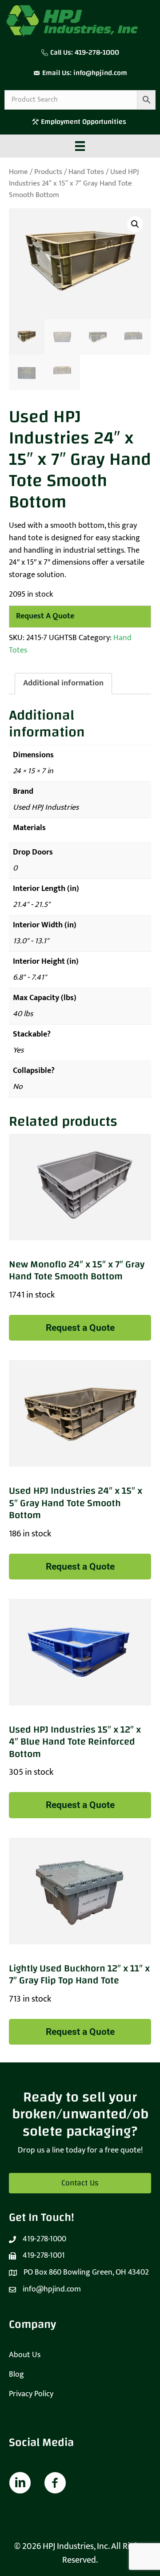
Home (18, 172)
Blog (16, 2374)
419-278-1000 (97, 52)
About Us (25, 2355)
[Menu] (80, 146)
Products (48, 172)
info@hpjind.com (100, 73)
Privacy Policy (31, 2394)
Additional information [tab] (63, 683)
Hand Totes (86, 172)
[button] (135, 224)
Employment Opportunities (84, 122)
